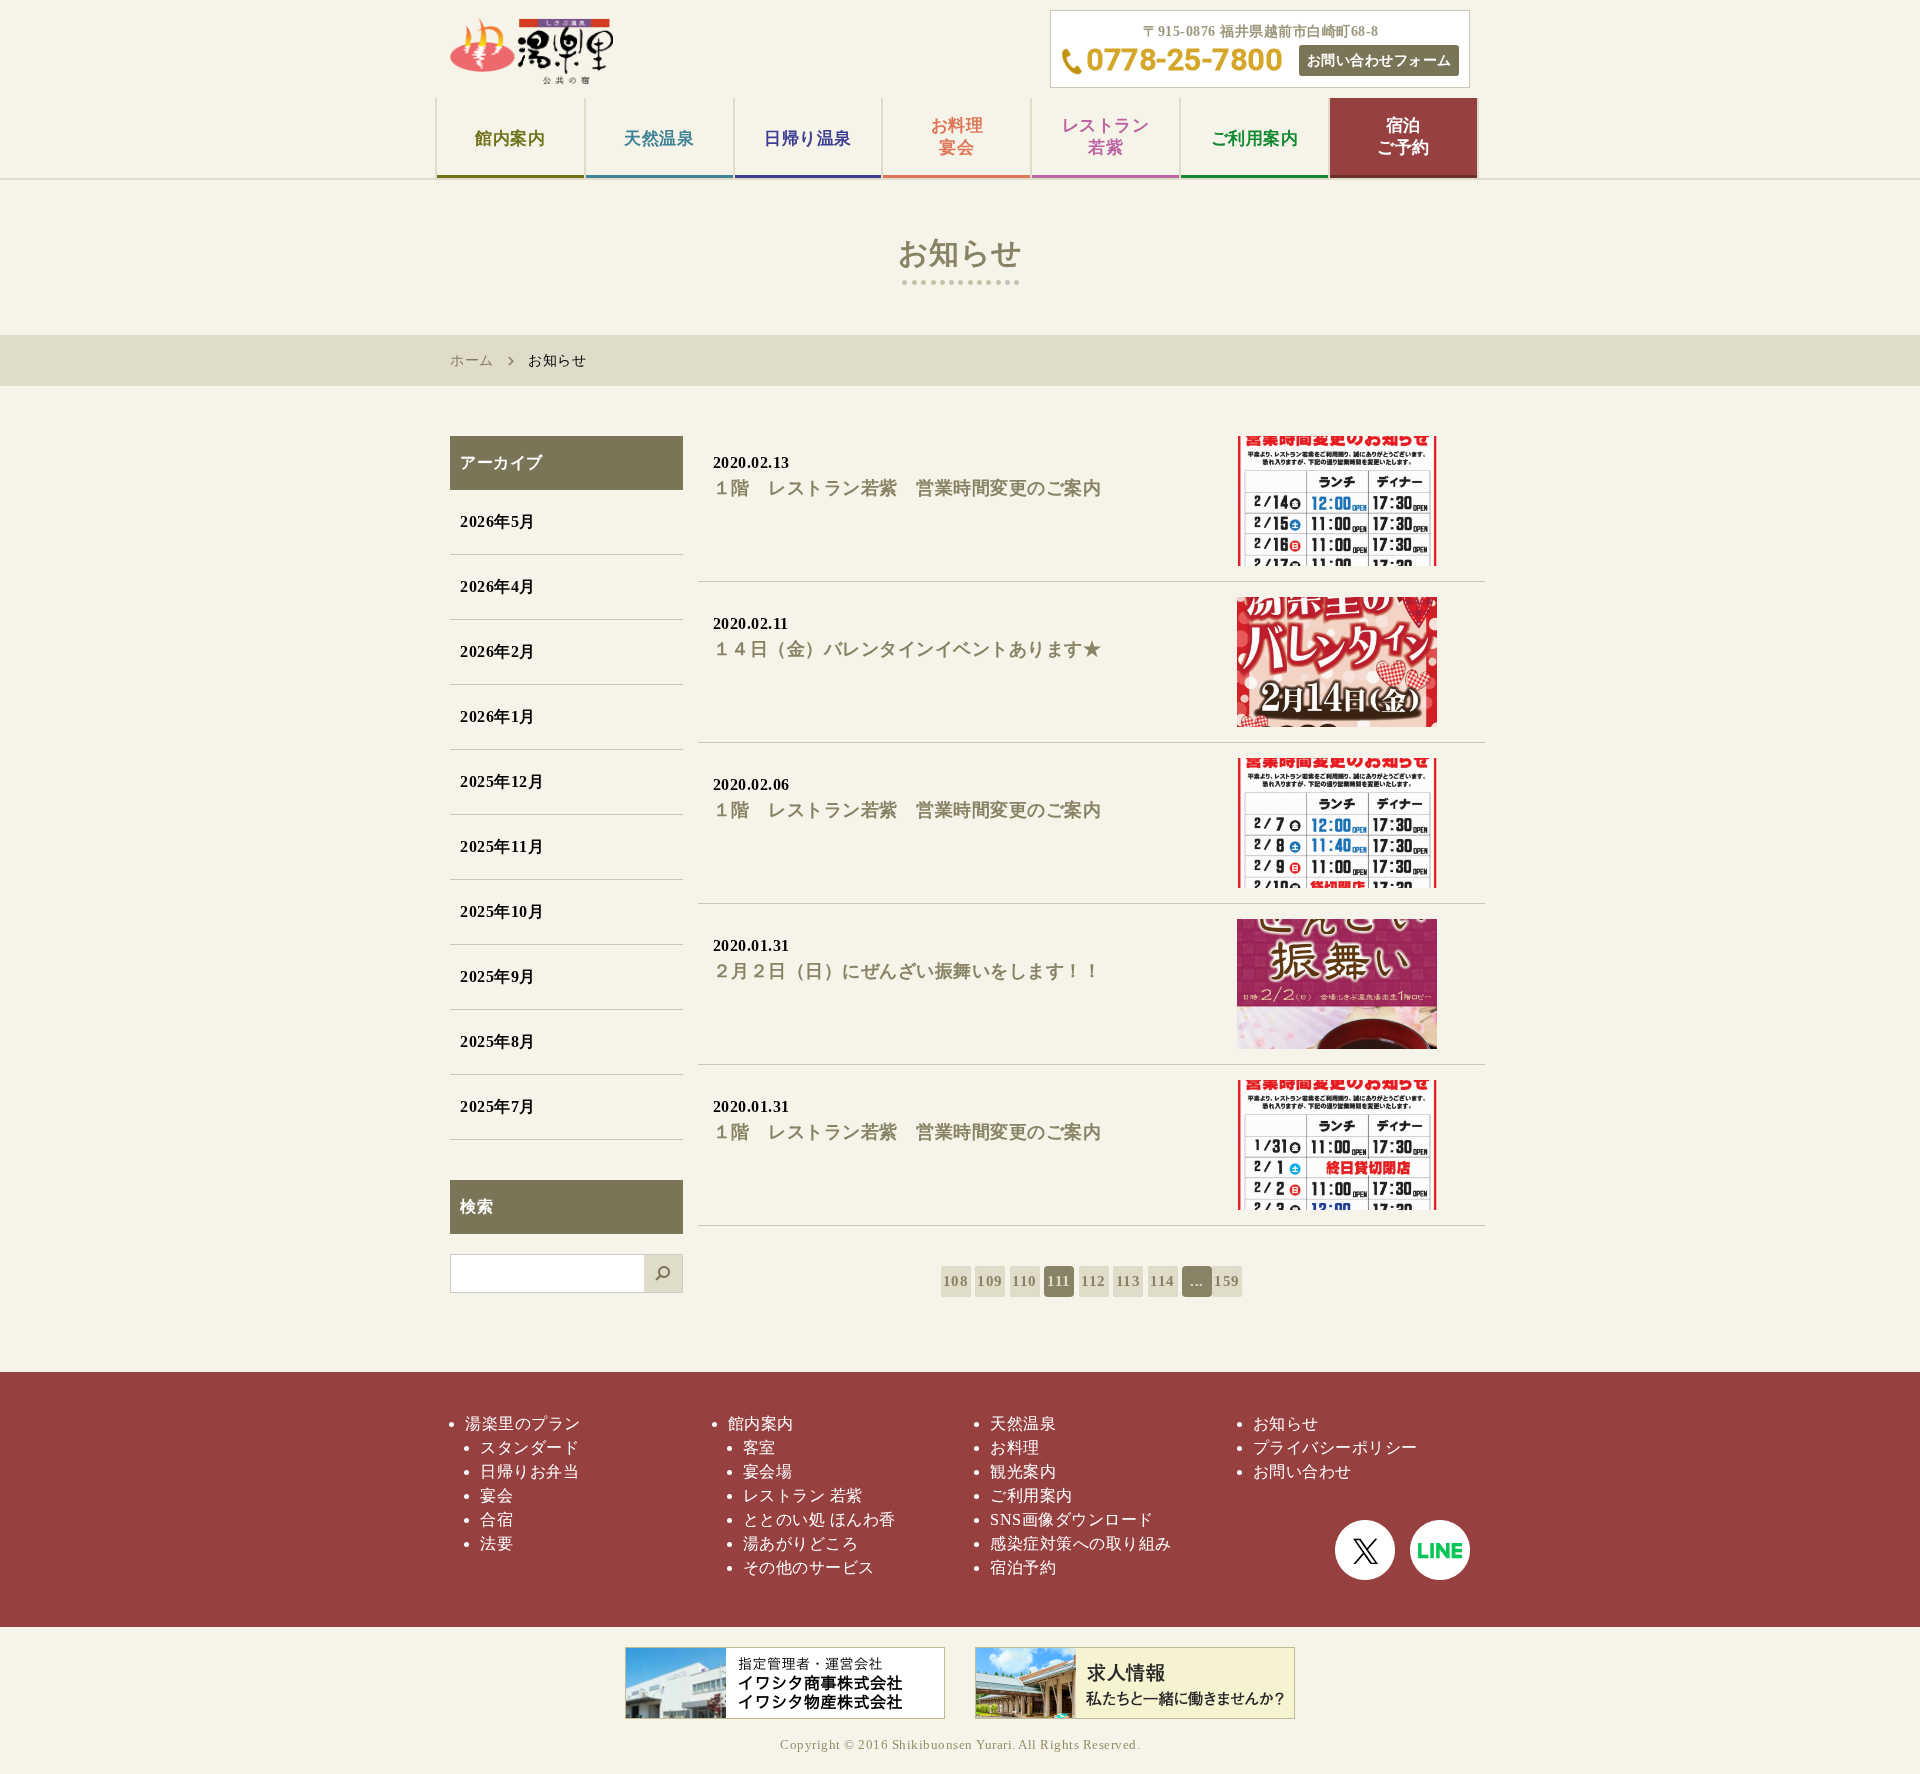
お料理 (1015, 1447)
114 (1162, 1281)
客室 (759, 1447)
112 (1093, 1281)
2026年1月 (498, 716)
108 (956, 1281)
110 (1024, 1281)
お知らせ (1286, 1423)
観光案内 (1023, 1471)
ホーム (472, 360)
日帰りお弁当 (529, 1471)
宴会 (496, 1495)
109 (990, 1281)
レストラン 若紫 (803, 1495)
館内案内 (510, 138)
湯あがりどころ (801, 1543)
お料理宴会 (957, 136)
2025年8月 (498, 1041)
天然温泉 (659, 138)
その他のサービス (809, 1567)
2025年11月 (502, 846)
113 (1128, 1281)
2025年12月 (502, 781)
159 (1227, 1281)
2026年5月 (498, 521)
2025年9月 (498, 976)
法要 (496, 1543)
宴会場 (768, 1471)
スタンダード (529, 1447)
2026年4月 (498, 586)
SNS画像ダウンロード (1072, 1519)
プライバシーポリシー (1335, 1447)
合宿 (496, 1519)
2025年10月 (502, 911)
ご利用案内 (1255, 138)
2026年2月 (498, 651)
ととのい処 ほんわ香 (819, 1519)
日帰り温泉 (808, 138)
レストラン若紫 (1106, 136)
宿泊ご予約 (1403, 136)
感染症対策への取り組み (1081, 1543)
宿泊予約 (1023, 1567)
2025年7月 (498, 1106)
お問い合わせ (1302, 1471)
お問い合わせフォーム (1379, 60)
